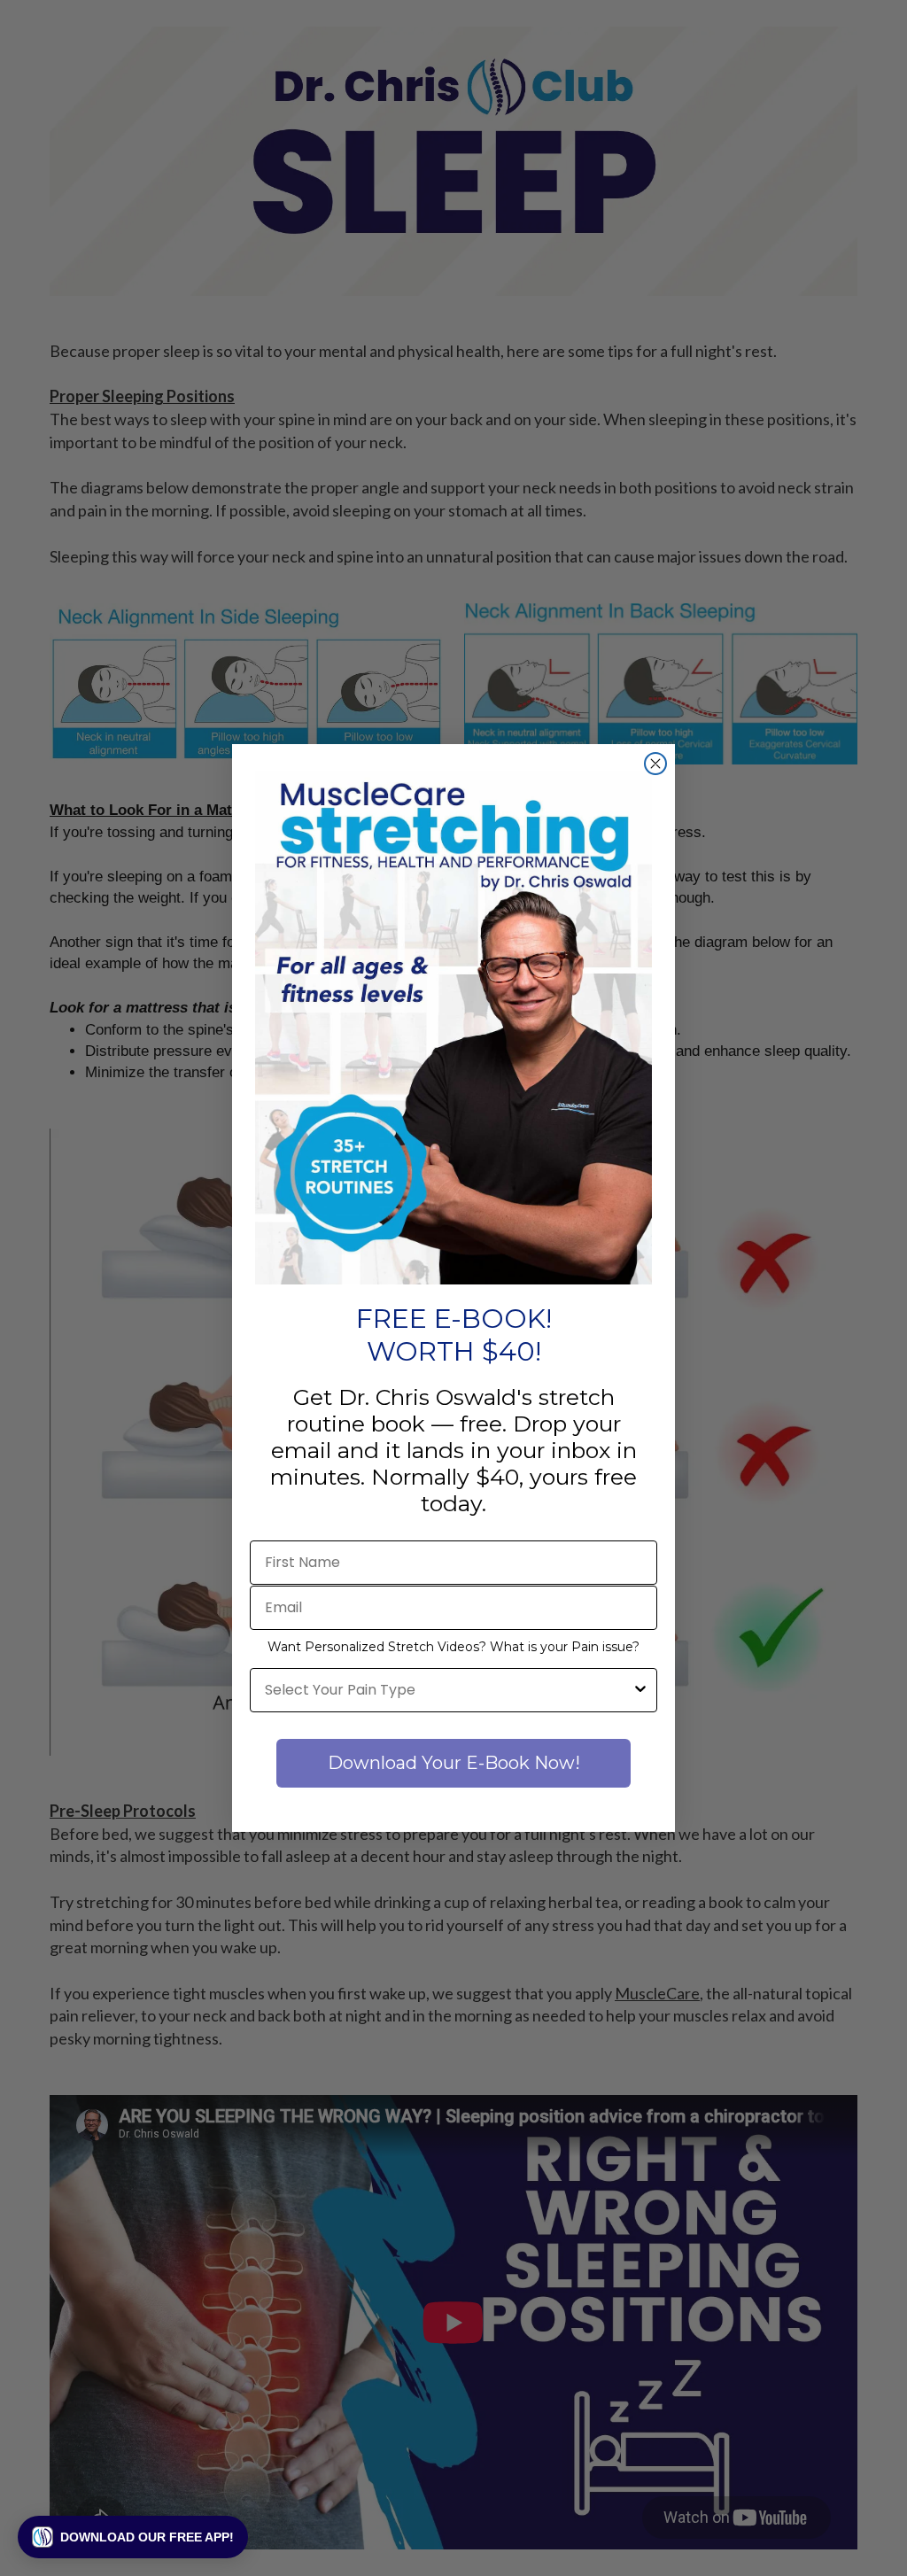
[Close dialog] (655, 764)
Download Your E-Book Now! (454, 1763)
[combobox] (448, 1690)
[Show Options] (640, 1690)
